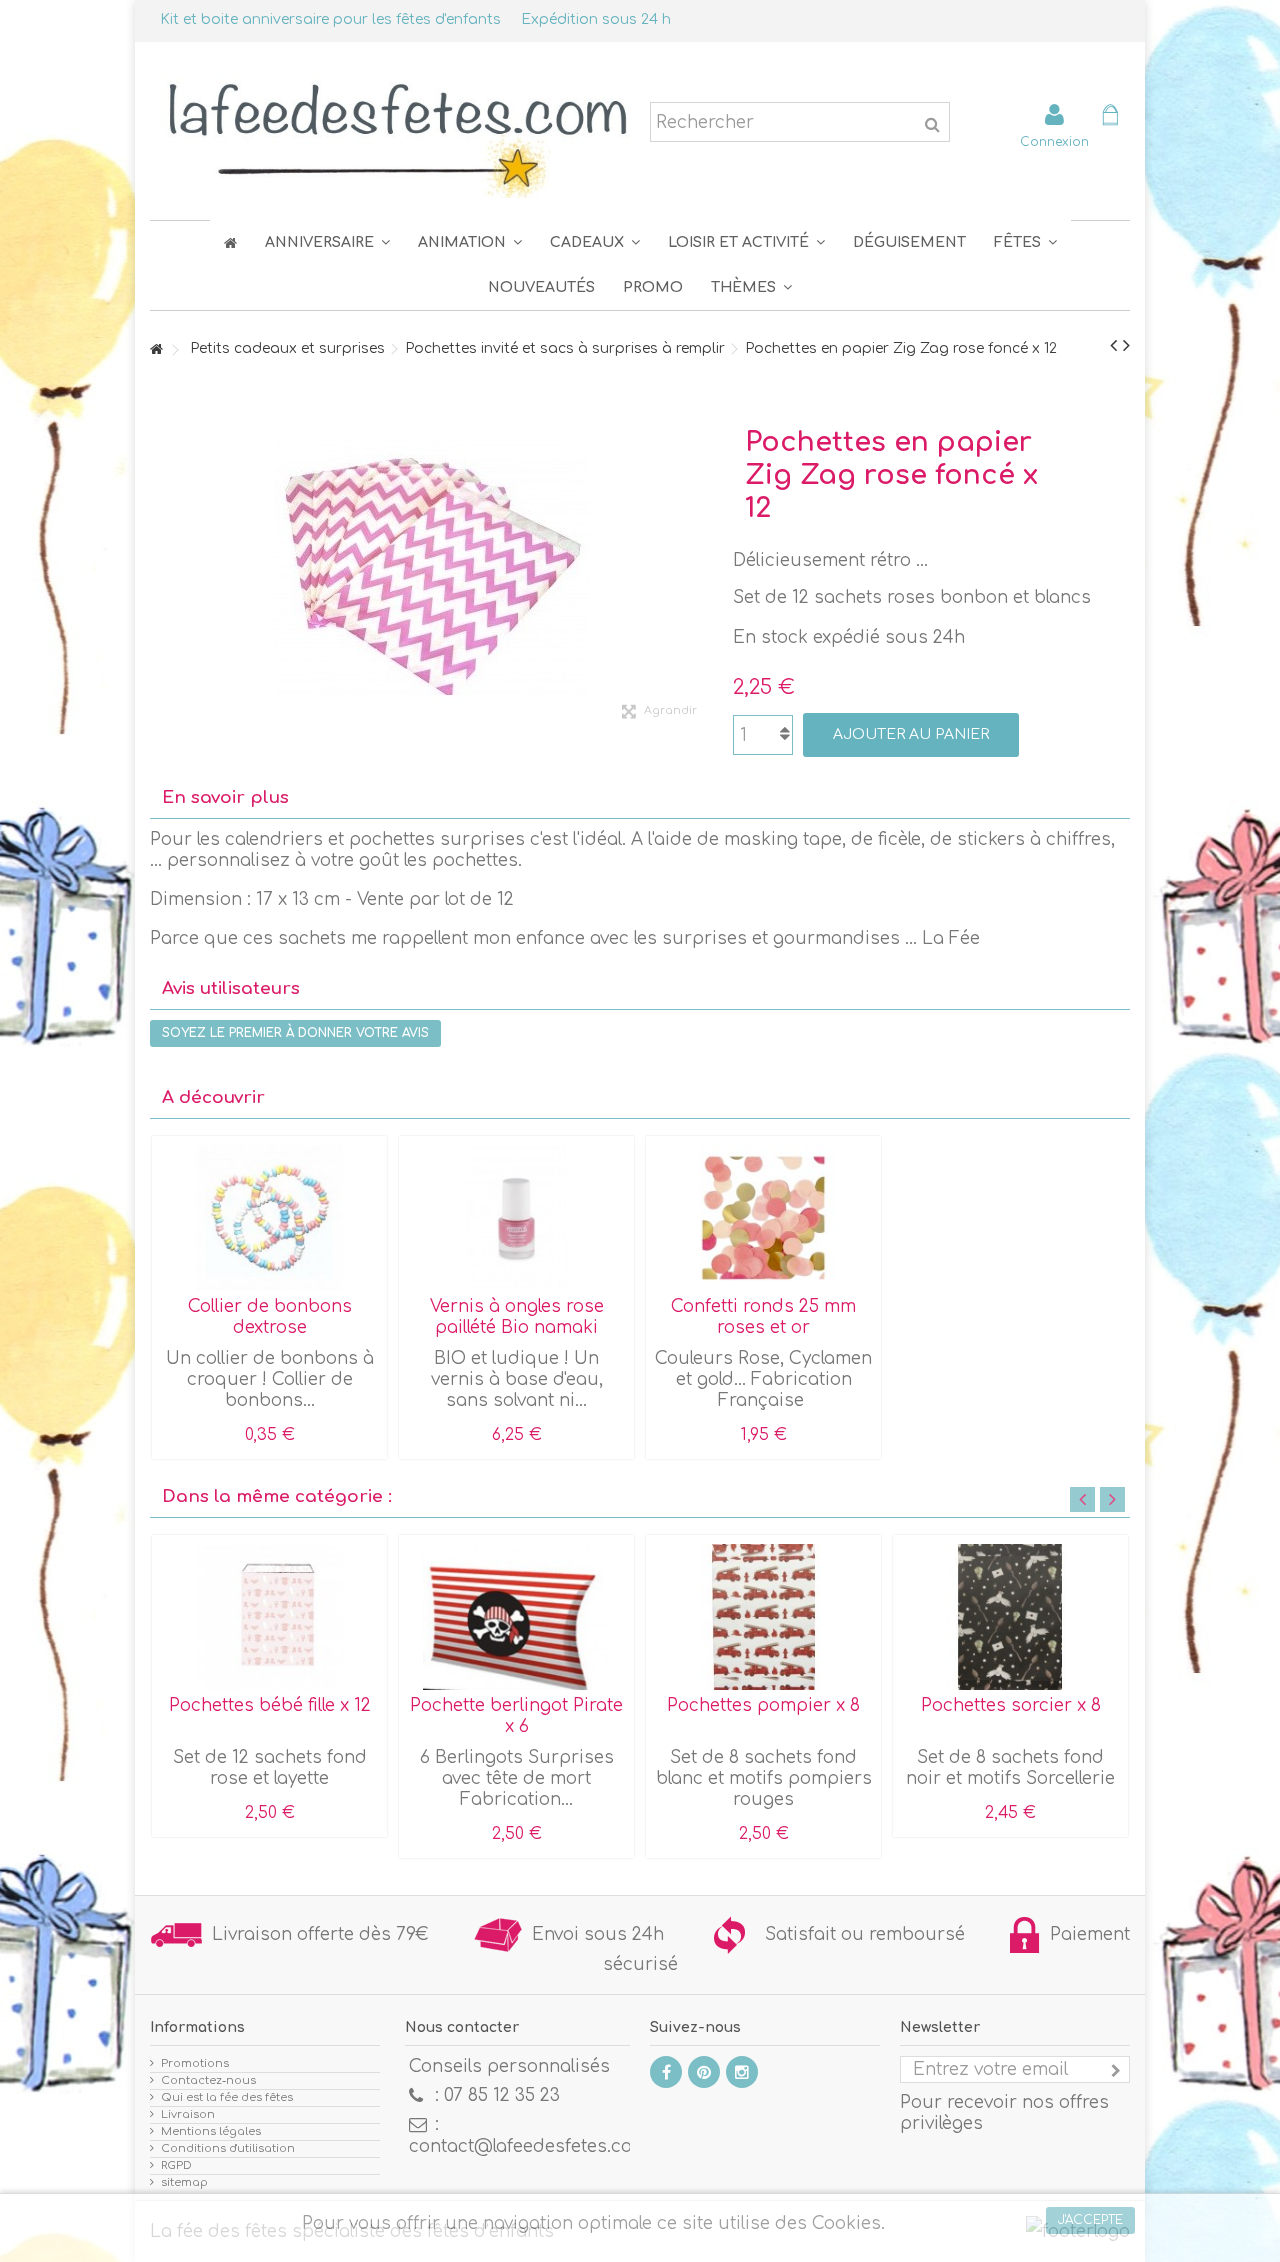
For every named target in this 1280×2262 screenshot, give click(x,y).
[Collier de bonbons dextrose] (269, 1218)
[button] (1025, 242)
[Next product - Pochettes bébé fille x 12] (1126, 346)
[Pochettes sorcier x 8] (1010, 1617)
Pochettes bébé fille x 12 (270, 1705)
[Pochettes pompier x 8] (763, 1617)
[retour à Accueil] (156, 350)
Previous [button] (1082, 1499)
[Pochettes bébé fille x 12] (269, 1617)
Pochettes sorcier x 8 (1011, 1705)
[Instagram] (742, 2072)
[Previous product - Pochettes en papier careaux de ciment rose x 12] (1113, 346)
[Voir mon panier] (1110, 117)
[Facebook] (666, 2072)
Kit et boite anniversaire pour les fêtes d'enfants (330, 19)
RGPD (176, 2165)
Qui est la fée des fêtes (227, 2097)
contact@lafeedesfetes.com (528, 2146)
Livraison (188, 2114)
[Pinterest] (704, 2072)
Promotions (195, 2063)
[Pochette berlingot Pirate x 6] (516, 1617)
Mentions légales (211, 2131)
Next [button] (1112, 1499)
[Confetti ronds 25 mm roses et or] (763, 1218)
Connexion (1054, 141)
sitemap (184, 2182)
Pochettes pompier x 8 (763, 1705)
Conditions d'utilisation (228, 2148)
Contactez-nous (208, 2080)
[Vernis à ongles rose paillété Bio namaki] (516, 1218)
